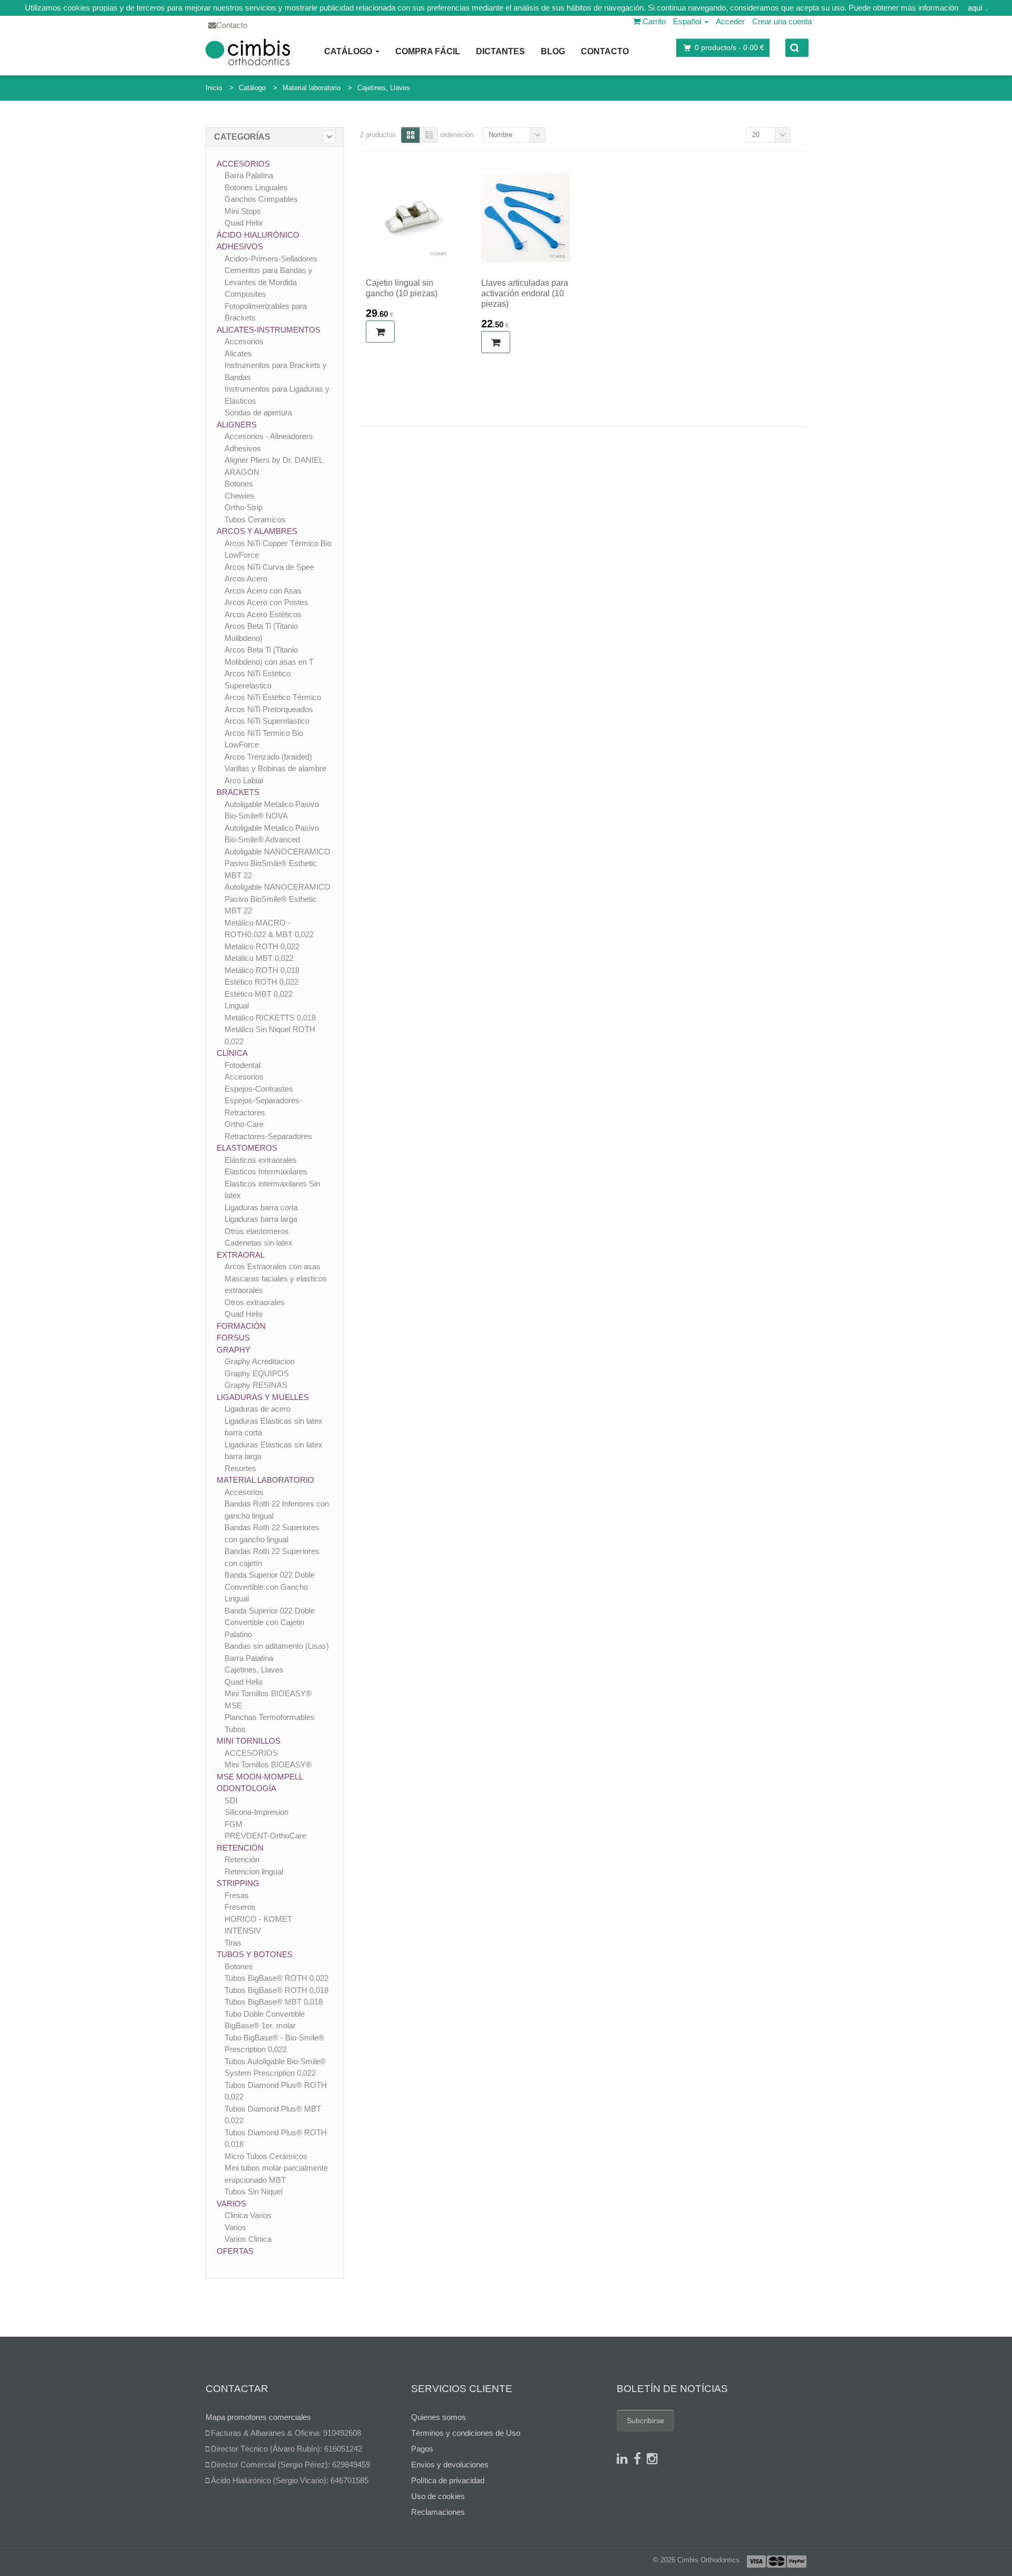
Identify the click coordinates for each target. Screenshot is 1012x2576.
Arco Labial (244, 780)
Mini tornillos (249, 1741)
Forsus (233, 1338)
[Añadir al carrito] (380, 332)
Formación (241, 1326)
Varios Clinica (248, 2239)
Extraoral (241, 1255)
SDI (231, 1800)
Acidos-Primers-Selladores (271, 259)
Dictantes (500, 51)
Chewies (240, 496)
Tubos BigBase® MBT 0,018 (274, 2002)
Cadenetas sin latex (259, 1243)
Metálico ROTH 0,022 (262, 946)
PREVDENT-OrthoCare (265, 1836)
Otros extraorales (255, 1302)
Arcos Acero (246, 579)
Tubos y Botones (255, 1954)
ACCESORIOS (251, 1753)
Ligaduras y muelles (263, 1397)
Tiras (233, 1943)
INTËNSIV (243, 1931)
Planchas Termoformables (270, 1717)
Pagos (422, 2449)
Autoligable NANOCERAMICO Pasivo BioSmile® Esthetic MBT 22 (278, 863)
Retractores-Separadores (268, 1136)
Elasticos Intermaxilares (266, 1172)
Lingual (237, 1005)
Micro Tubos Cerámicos (266, 2156)
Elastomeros (247, 1148)
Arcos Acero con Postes (266, 602)
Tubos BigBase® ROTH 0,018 (276, 1990)
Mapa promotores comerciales (258, 2417)
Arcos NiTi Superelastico (267, 721)
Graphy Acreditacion (260, 1361)
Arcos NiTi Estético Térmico (273, 697)
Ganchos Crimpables (261, 199)
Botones (239, 484)
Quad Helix (244, 223)
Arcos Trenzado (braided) (268, 757)
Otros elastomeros (257, 1231)
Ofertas (235, 2251)
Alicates (238, 353)
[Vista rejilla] (410, 135)
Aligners (237, 425)
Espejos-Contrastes (259, 1089)
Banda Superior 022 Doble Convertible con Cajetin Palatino (270, 1622)
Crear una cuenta (782, 21)
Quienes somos (439, 2417)
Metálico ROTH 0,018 (262, 970)
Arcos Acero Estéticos (263, 614)
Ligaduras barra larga (261, 1219)
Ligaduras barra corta (261, 1207)
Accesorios (243, 164)
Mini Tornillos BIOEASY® (268, 1693)
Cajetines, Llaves (384, 88)
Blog (553, 51)
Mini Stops (243, 211)
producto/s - (729, 47)
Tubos (235, 1729)
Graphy (233, 1350)
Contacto (605, 51)
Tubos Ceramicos (255, 519)
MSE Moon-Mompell (260, 1777)
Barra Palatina (249, 175)
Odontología (246, 1788)
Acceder (730, 21)
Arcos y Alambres (257, 531)
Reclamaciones (438, 2512)
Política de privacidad (448, 2480)
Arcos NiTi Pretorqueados (269, 709)
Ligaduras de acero (257, 1409)
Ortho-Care (244, 1124)
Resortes (240, 1468)
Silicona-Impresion (256, 1812)
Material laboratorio (312, 88)
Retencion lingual (254, 1872)
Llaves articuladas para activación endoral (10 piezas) (525, 293)
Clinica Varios (248, 2215)
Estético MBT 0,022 (259, 994)
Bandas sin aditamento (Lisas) (277, 1646)
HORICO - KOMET (258, 1919)
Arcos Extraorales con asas (273, 1266)
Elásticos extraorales (261, 1160)
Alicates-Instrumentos (269, 330)
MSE (233, 1705)
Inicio (214, 88)
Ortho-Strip (244, 507)
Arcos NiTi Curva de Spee (269, 567)
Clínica (232, 1053)
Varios (231, 2204)
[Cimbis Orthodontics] (248, 52)
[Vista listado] (429, 135)
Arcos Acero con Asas (263, 591)
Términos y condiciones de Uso (466, 2433)
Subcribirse (645, 2421)
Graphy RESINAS (256, 1385)
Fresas (237, 1895)
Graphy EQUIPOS (257, 1373)
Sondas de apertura (258, 412)
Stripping (238, 1883)
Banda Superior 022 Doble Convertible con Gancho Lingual (270, 1587)
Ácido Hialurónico (258, 235)
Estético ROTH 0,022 (261, 982)
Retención (240, 1848)
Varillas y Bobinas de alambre (275, 768)
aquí (975, 8)
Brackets (238, 792)
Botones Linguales (256, 187)
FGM (233, 1824)
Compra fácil (428, 51)
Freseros (240, 1907)
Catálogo (349, 51)
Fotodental (242, 1065)
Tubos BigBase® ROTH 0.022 (276, 1978)
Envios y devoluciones (450, 2465)
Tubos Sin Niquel (254, 2191)
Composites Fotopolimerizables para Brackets (266, 306)
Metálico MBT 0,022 (259, 958)
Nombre (500, 135)
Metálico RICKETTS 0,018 (270, 1018)
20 (756, 135)
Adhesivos (240, 246)
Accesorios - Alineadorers (269, 436)
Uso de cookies (438, 2496)
